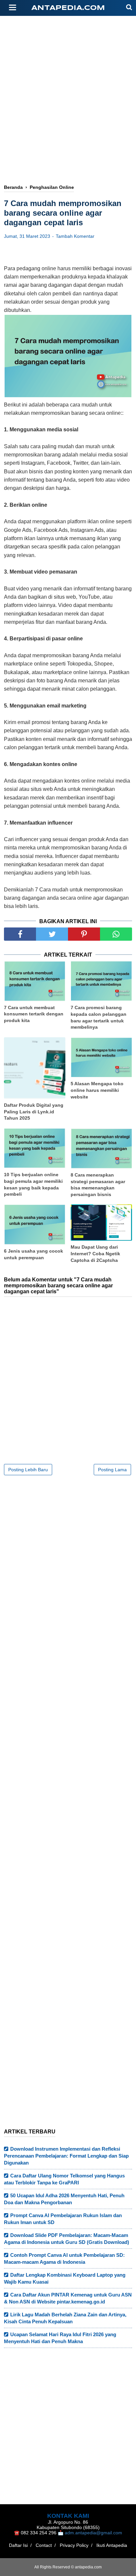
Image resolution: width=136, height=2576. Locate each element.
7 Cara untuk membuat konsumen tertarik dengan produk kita (34, 1014)
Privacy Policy (74, 2545)
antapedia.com (68, 8)
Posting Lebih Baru (28, 1470)
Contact (44, 2545)
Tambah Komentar (75, 236)
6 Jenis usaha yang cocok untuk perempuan (34, 1254)
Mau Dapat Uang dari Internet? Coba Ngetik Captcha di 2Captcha (95, 1253)
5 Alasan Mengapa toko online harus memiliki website (97, 1090)
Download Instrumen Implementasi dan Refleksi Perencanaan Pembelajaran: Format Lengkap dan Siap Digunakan (66, 2156)
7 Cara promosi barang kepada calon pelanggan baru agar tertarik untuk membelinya (99, 1017)
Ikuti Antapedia (112, 2545)
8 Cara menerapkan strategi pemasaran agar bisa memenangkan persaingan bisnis (98, 1185)
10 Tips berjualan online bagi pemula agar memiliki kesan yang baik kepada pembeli (33, 1184)
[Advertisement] (68, 78)
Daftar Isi (18, 2545)
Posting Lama (112, 1470)
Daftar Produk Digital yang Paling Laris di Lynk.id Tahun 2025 (34, 1112)
